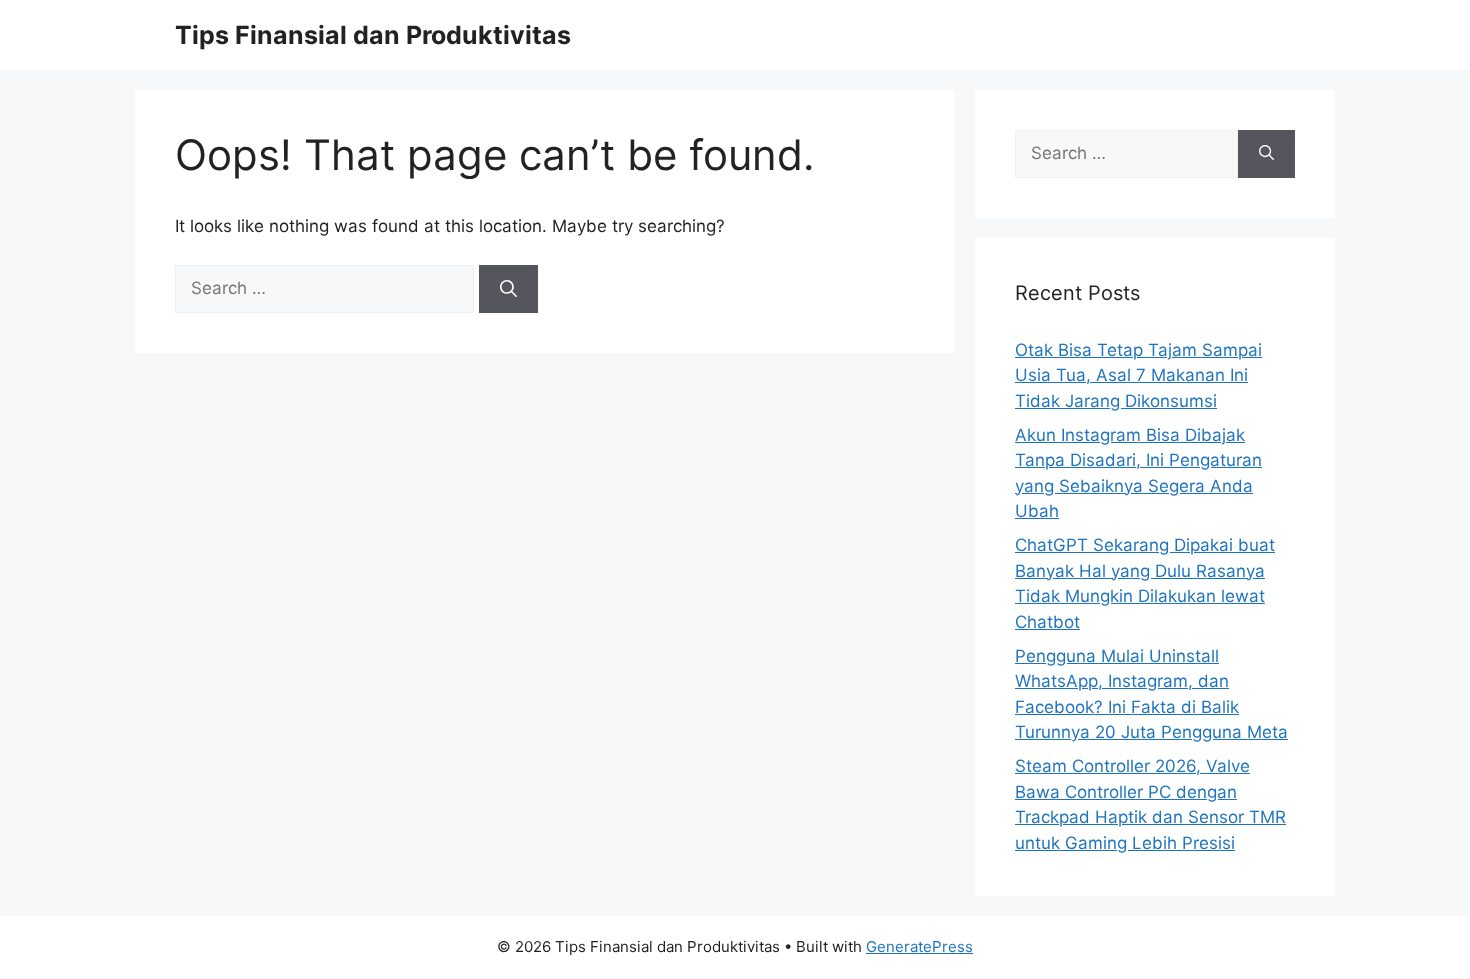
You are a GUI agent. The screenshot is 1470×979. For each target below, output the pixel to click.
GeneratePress (919, 946)
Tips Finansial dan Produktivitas (373, 35)
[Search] (508, 289)
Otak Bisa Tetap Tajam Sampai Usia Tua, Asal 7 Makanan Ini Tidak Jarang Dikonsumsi (1138, 375)
